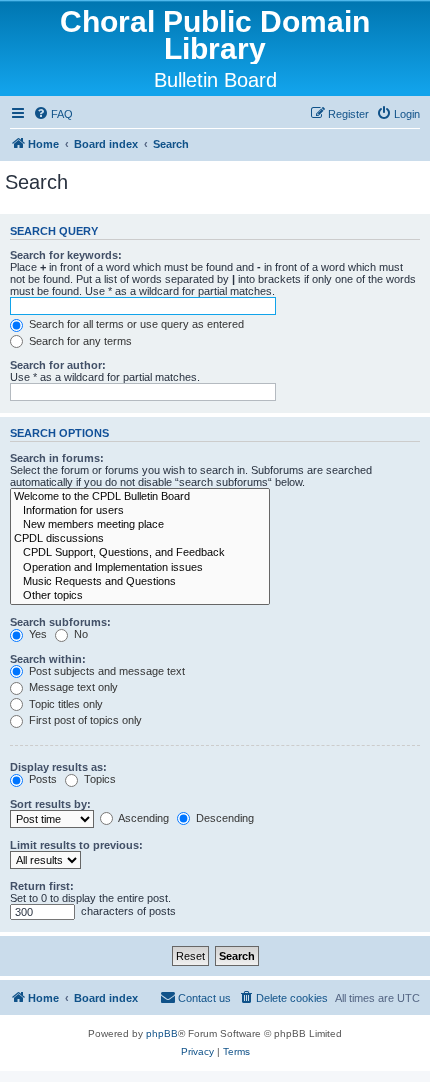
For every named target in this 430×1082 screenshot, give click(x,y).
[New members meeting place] (140, 525)
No (79, 634)
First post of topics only (84, 720)
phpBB (162, 1033)
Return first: (42, 886)
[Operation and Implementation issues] (140, 568)
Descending (223, 818)
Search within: (48, 659)
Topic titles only (64, 704)
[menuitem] (53, 114)
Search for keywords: (66, 255)
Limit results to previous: (76, 845)
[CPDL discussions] (140, 539)
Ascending (142, 818)
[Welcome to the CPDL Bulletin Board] (140, 497)
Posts (41, 779)
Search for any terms (79, 341)
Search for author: (58, 365)
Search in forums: (57, 458)
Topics (98, 779)
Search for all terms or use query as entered (135, 324)
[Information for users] (140, 511)
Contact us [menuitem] (204, 998)
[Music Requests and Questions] (140, 582)
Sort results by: (50, 804)
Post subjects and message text (105, 671)
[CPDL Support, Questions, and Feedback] (140, 553)
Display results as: (58, 767)
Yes (36, 634)
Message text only (72, 687)
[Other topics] (140, 596)
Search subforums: (60, 622)
